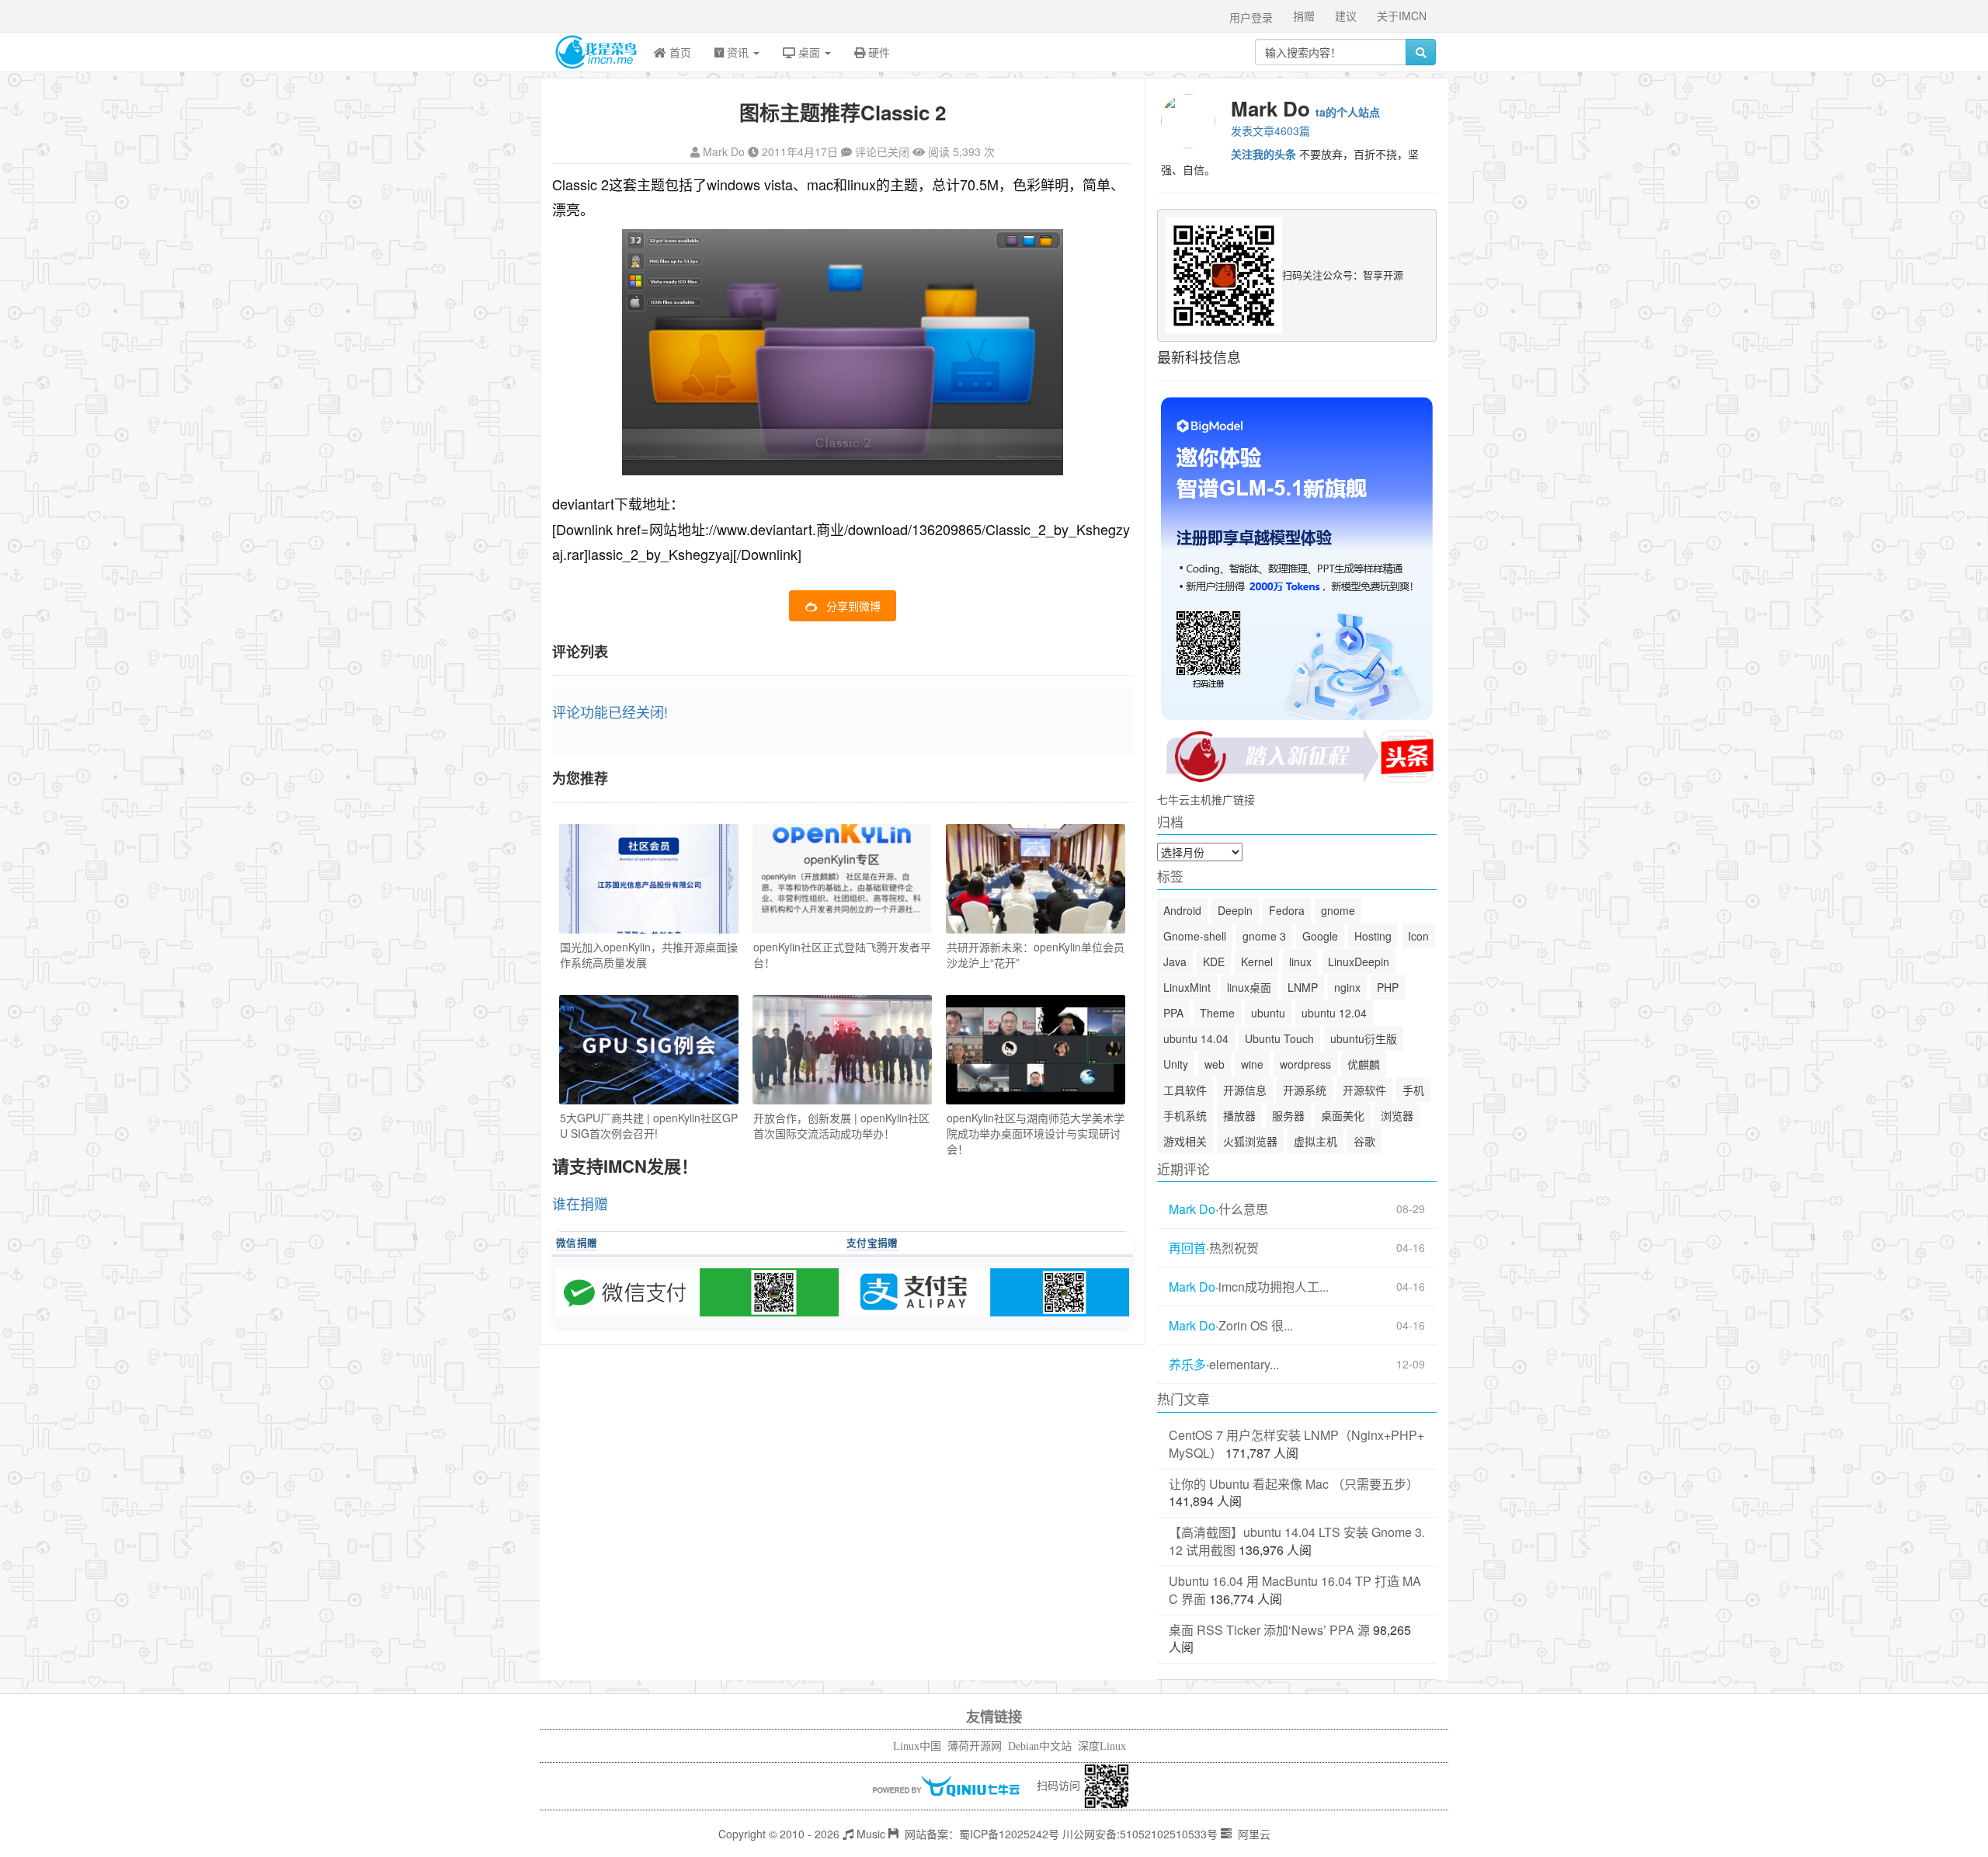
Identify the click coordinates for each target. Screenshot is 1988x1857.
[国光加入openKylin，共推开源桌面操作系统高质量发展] (649, 879)
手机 (1413, 1090)
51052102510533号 (1169, 1834)
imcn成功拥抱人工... (1274, 1287)
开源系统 (1305, 1090)
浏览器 (1397, 1115)
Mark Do (724, 151)
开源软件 (1364, 1090)
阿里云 (1253, 1834)
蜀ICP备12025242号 (1009, 1834)
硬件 (878, 52)
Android (1182, 910)
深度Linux (1102, 1746)
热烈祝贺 (1234, 1248)
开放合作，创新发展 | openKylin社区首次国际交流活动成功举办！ (841, 1125)
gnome (1338, 910)
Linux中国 (917, 1746)
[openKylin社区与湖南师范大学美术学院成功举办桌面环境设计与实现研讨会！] (1036, 1050)
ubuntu (1268, 1013)
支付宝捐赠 (872, 1243)
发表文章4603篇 (1270, 130)
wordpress (1305, 1064)
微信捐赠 (577, 1243)
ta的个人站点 (1348, 112)
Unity (1176, 1064)
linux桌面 (1249, 987)
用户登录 (1251, 17)
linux (1300, 962)
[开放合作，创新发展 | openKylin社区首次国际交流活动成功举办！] (842, 1050)
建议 (1346, 16)
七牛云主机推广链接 (1206, 799)
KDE (1214, 962)
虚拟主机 (1315, 1141)
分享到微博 (853, 606)
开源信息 (1245, 1090)
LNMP (1303, 987)
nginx (1347, 987)
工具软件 (1185, 1090)
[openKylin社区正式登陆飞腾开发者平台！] (842, 879)
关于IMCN (1402, 16)
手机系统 (1185, 1115)
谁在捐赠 (580, 1203)
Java (1175, 962)
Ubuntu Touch (1279, 1038)
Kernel (1257, 962)
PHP (1388, 987)
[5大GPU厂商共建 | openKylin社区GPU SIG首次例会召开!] (649, 1050)
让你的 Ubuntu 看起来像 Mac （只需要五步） (1294, 1484)
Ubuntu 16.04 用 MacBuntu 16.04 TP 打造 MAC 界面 (1295, 1590)
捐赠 (1304, 16)
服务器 (1288, 1115)
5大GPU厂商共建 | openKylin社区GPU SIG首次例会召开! (649, 1125)
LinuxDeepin (1359, 962)
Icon (1418, 936)
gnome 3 (1264, 936)
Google (1320, 936)
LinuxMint (1187, 987)
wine (1252, 1064)
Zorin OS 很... (1256, 1326)
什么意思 (1243, 1209)
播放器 (1239, 1115)
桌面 (809, 52)
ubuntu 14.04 (1196, 1038)
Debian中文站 (1040, 1746)
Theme (1217, 1013)
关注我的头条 (1263, 154)
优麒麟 (1364, 1064)
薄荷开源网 (975, 1746)
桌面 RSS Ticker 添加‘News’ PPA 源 (1269, 1630)
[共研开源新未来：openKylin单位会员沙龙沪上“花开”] (1036, 879)
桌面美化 (1343, 1115)
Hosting (1373, 936)
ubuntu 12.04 (1334, 1013)
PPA (1173, 1013)
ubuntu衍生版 (1364, 1038)
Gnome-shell (1195, 936)
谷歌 (1364, 1141)
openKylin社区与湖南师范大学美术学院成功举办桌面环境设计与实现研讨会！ (1036, 1133)
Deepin (1235, 910)
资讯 (738, 52)
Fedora (1287, 910)
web (1215, 1064)
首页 (679, 52)
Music (869, 1834)
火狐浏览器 (1250, 1141)
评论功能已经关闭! (610, 711)
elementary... (1244, 1365)
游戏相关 (1185, 1141)
